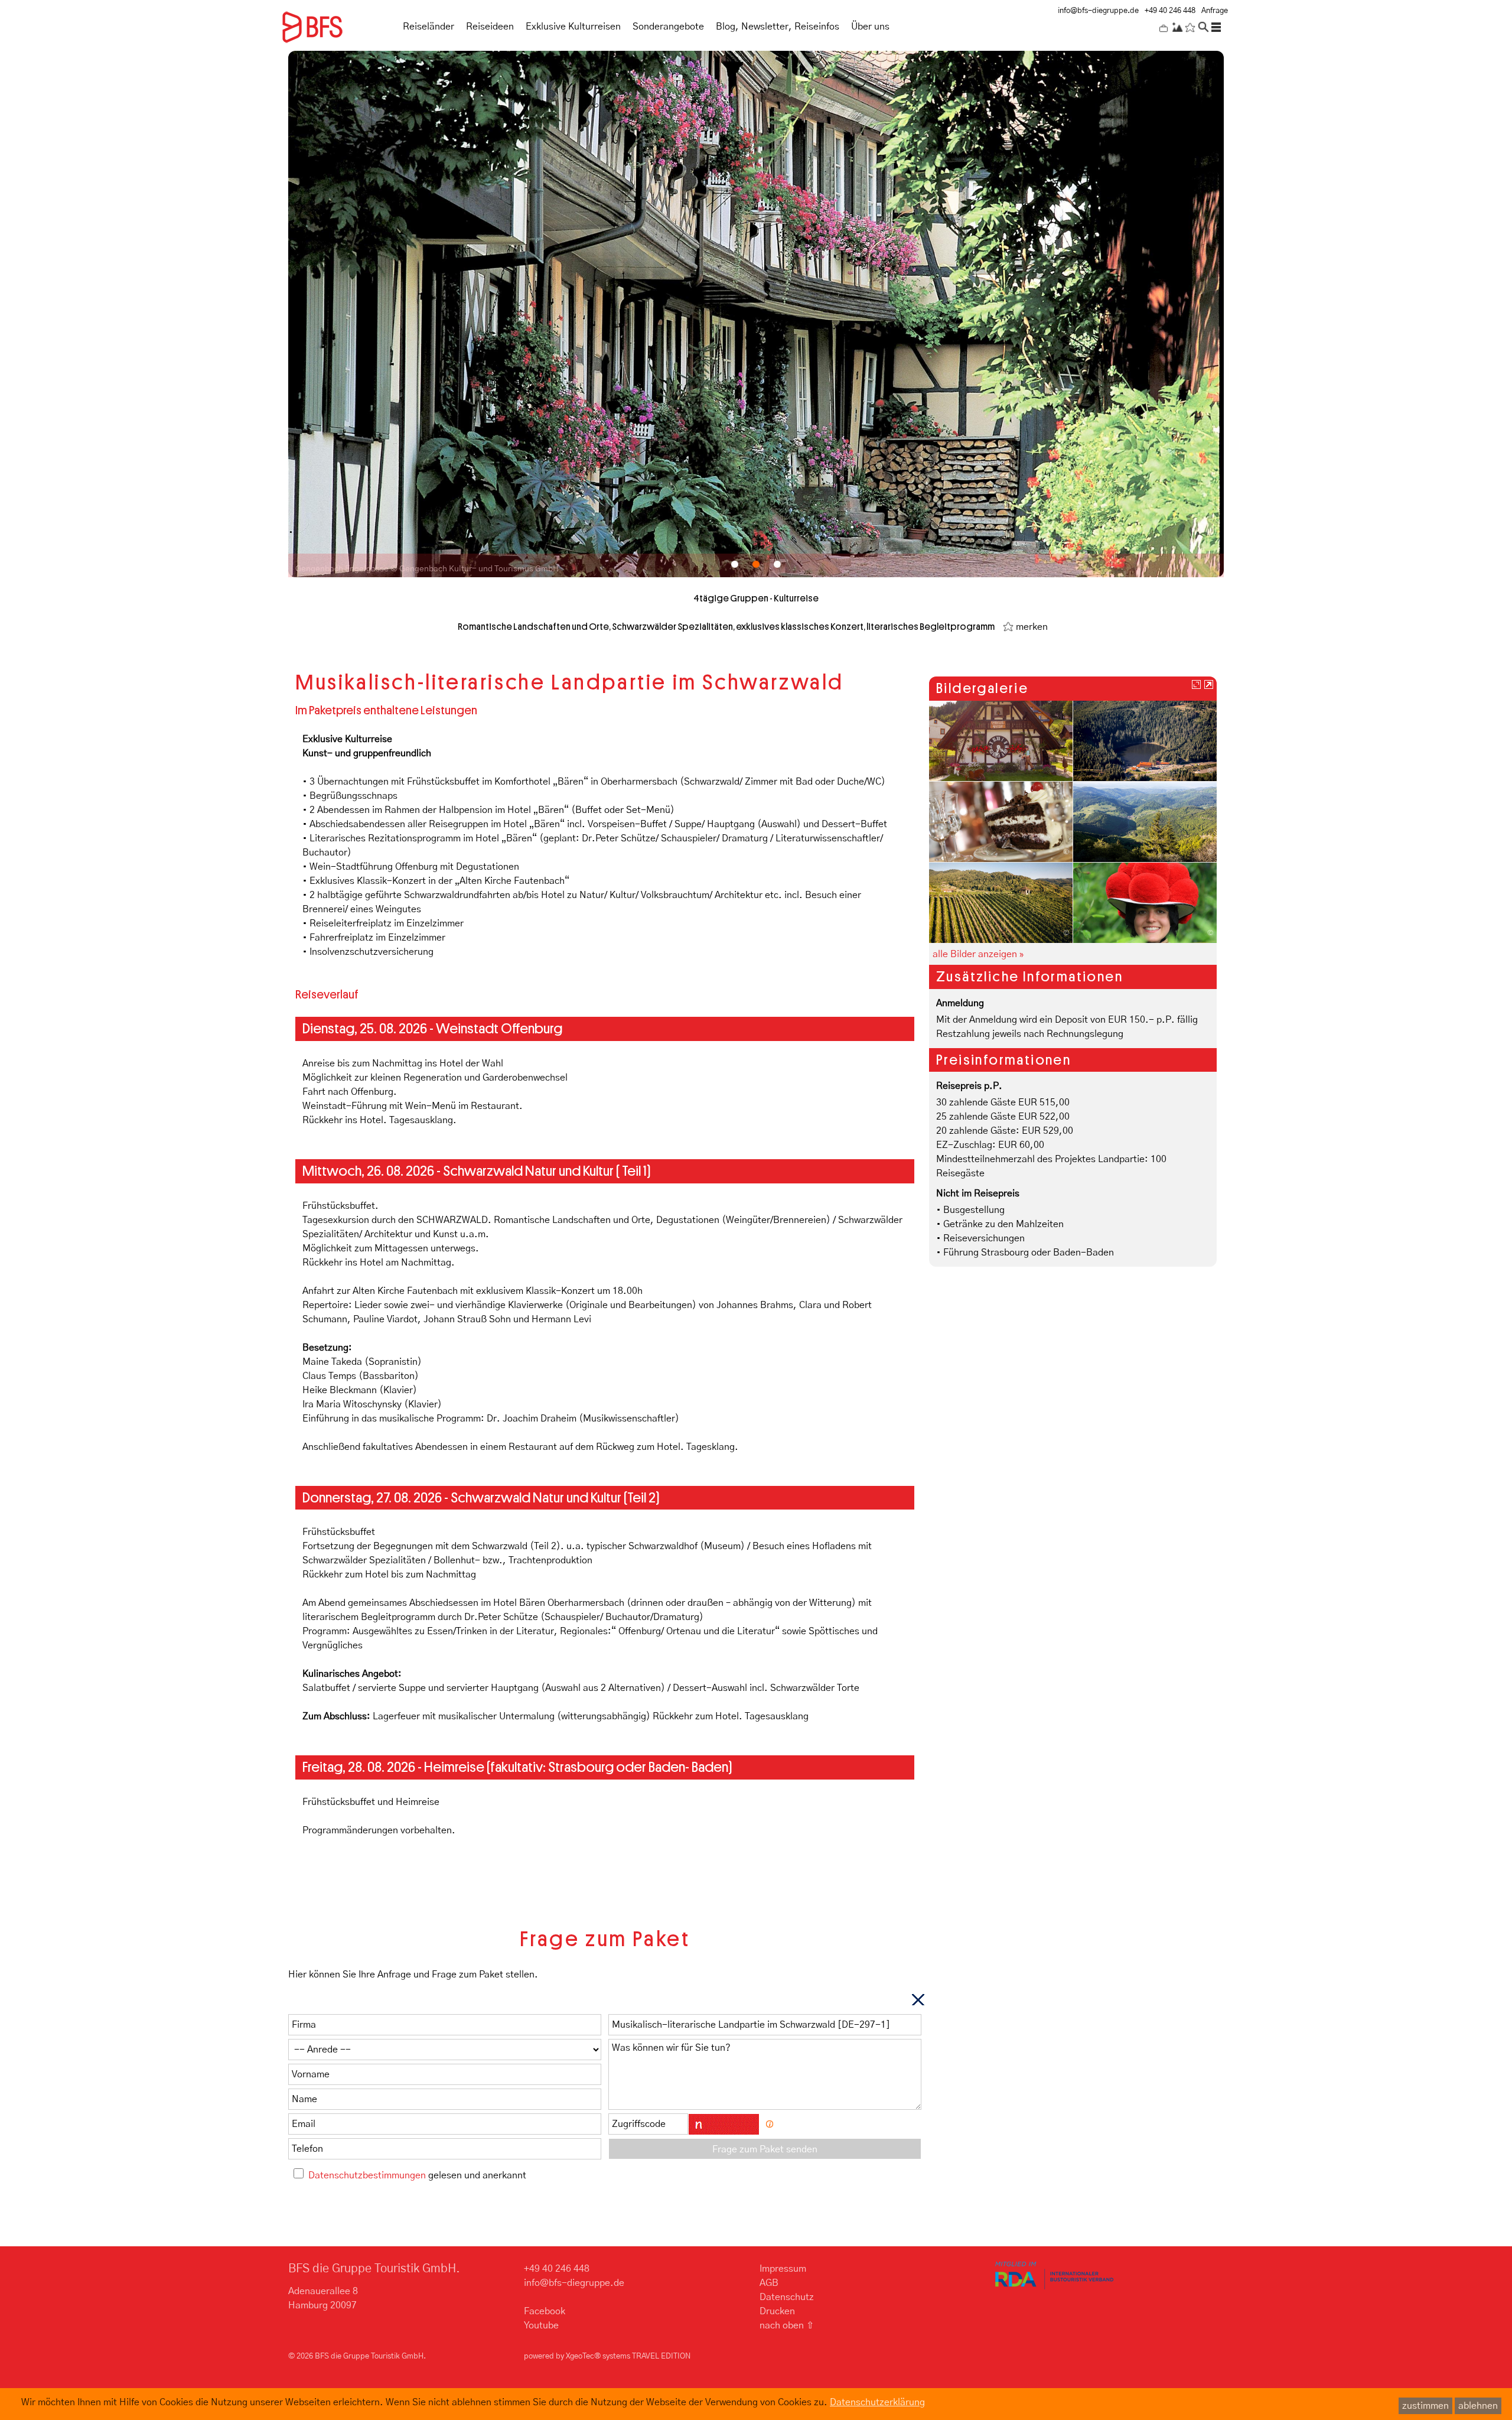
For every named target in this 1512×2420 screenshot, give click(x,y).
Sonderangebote (668, 27)
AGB (769, 2283)
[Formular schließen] (918, 1999)
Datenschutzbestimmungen (367, 2175)
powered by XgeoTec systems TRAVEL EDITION (607, 2356)
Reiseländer (428, 27)
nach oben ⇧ (787, 2325)
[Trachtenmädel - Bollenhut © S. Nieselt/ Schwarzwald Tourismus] (1145, 902)
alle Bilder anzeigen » (978, 954)
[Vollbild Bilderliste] (1196, 684)
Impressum (783, 2269)
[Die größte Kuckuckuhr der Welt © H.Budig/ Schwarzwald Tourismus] (1001, 741)
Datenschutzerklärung (877, 2402)
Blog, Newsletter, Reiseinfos (778, 27)
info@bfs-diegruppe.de (1098, 11)
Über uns (870, 27)
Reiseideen (490, 27)
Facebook (545, 2311)
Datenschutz (787, 2297)
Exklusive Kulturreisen (573, 27)
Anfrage (1215, 11)
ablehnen (1478, 2406)
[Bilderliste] (1209, 684)
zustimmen (1425, 2406)
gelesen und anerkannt (417, 2175)
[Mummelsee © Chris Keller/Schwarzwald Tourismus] (1145, 741)
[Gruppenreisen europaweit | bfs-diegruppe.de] (333, 25)
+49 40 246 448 (1170, 11)
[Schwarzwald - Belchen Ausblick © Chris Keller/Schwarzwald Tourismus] (1145, 822)
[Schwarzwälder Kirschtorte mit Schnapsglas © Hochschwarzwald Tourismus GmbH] (1001, 822)
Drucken (777, 2311)
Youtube (541, 2325)
